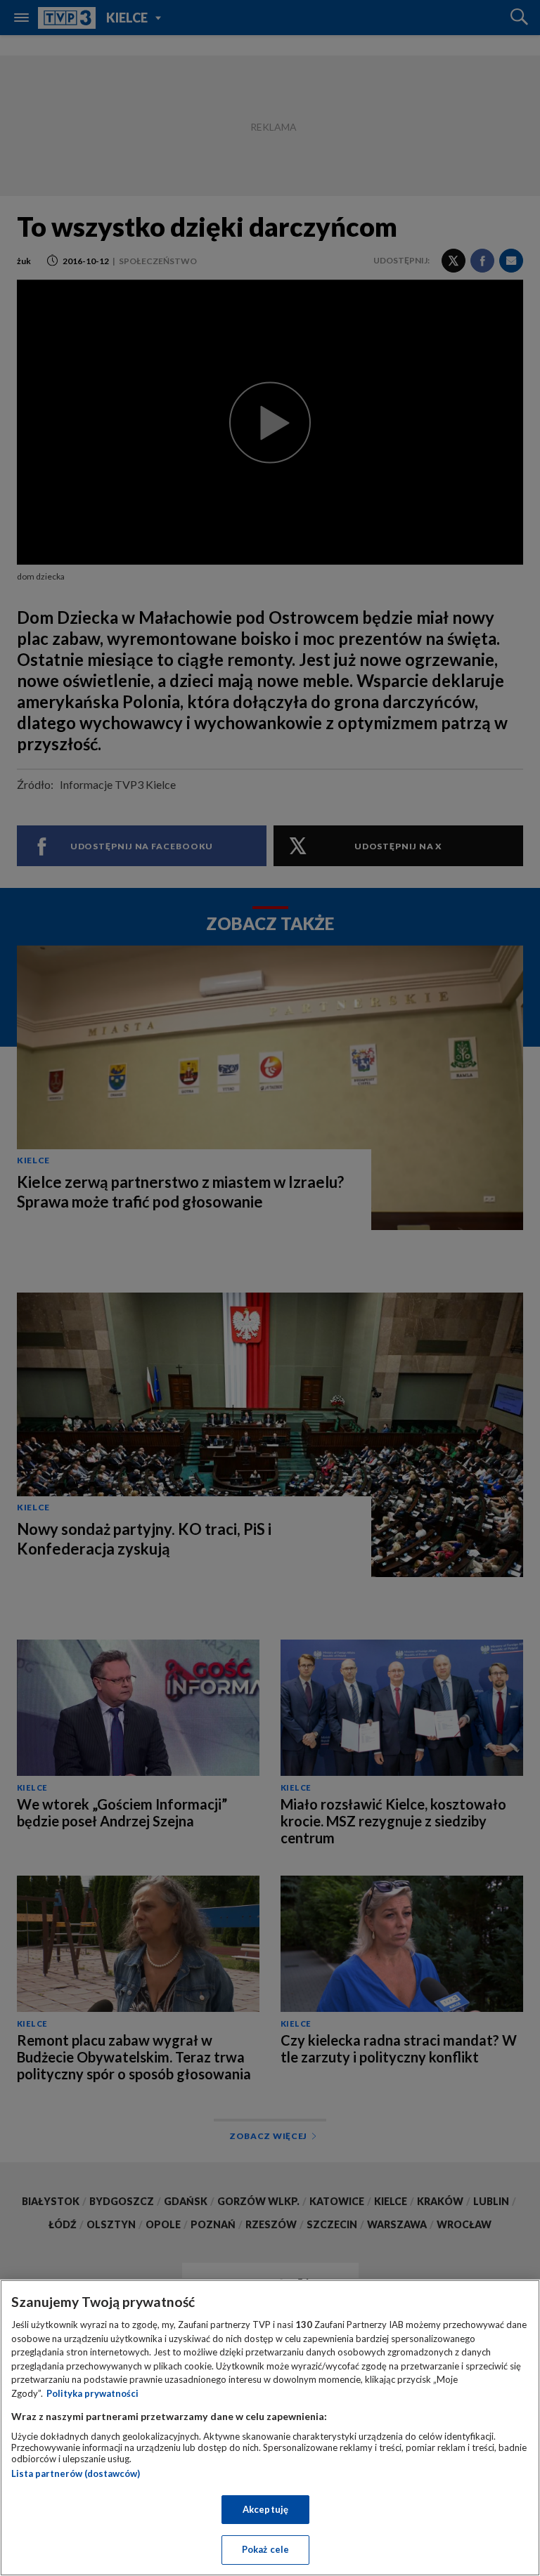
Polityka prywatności (92, 2393)
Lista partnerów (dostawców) (76, 2473)
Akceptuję (265, 2509)
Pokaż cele (265, 2549)
